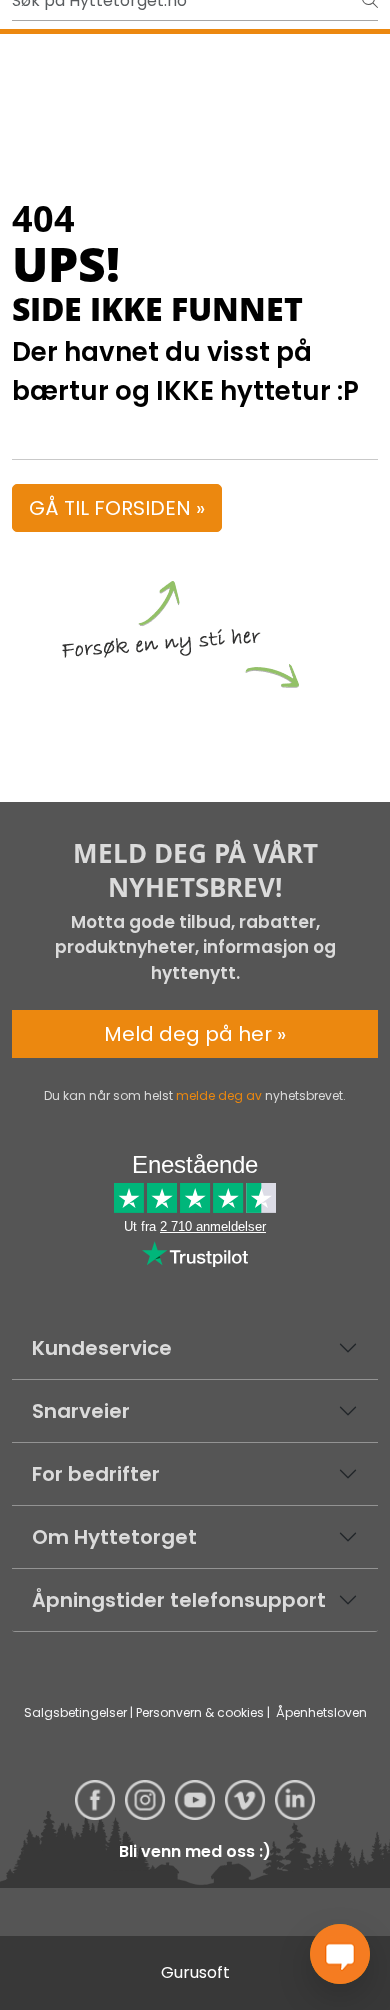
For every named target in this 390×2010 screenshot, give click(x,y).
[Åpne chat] (340, 1954)
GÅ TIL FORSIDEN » (117, 508)
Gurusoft (195, 1972)
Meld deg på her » (195, 1034)
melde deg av (219, 1095)
